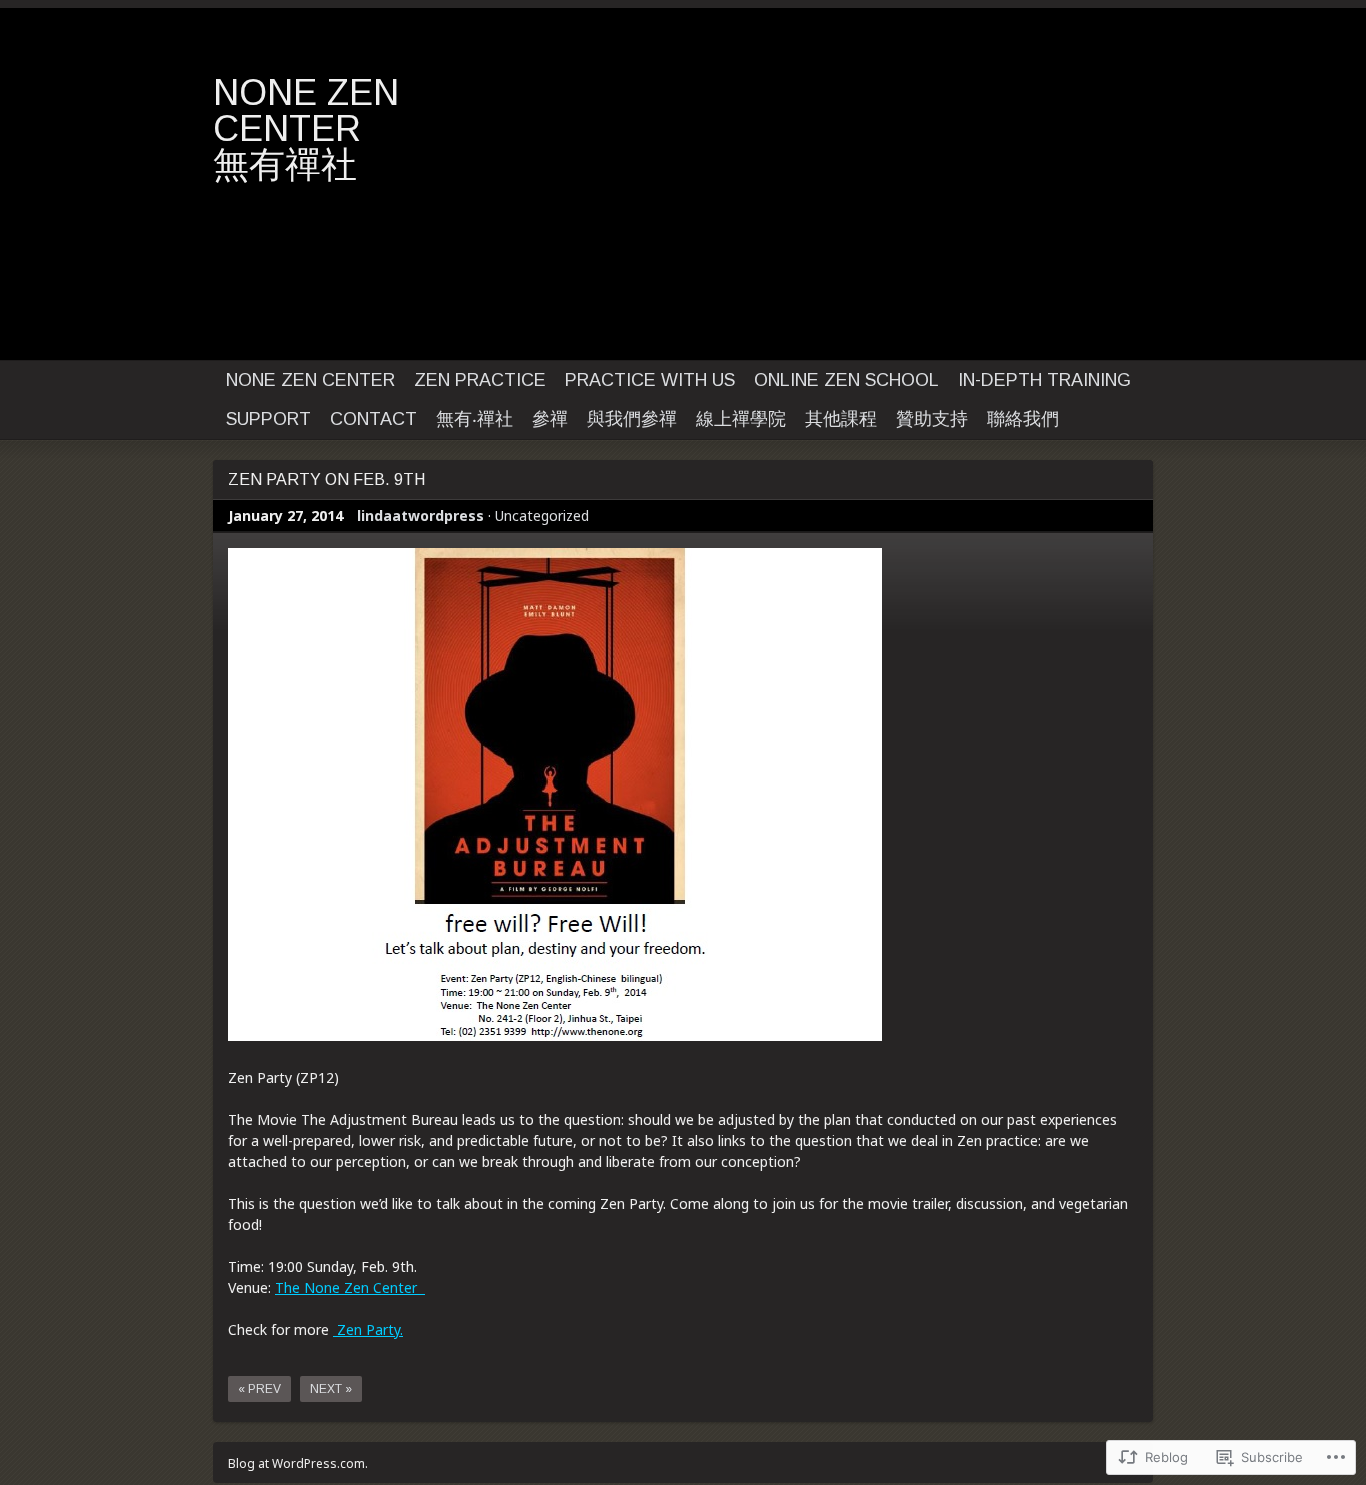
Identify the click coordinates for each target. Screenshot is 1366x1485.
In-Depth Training (1044, 380)
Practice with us (650, 380)
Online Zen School (846, 380)
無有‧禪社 (474, 419)
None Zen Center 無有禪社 (395, 128)
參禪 (550, 419)
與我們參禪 (632, 419)
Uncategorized (542, 515)
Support (268, 419)
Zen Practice (480, 380)
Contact (373, 419)
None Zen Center (310, 380)
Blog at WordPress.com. (298, 1463)
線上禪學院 (741, 419)
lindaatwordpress (420, 515)
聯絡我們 (1023, 419)
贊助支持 (932, 419)
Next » (331, 1389)
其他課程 (841, 419)
